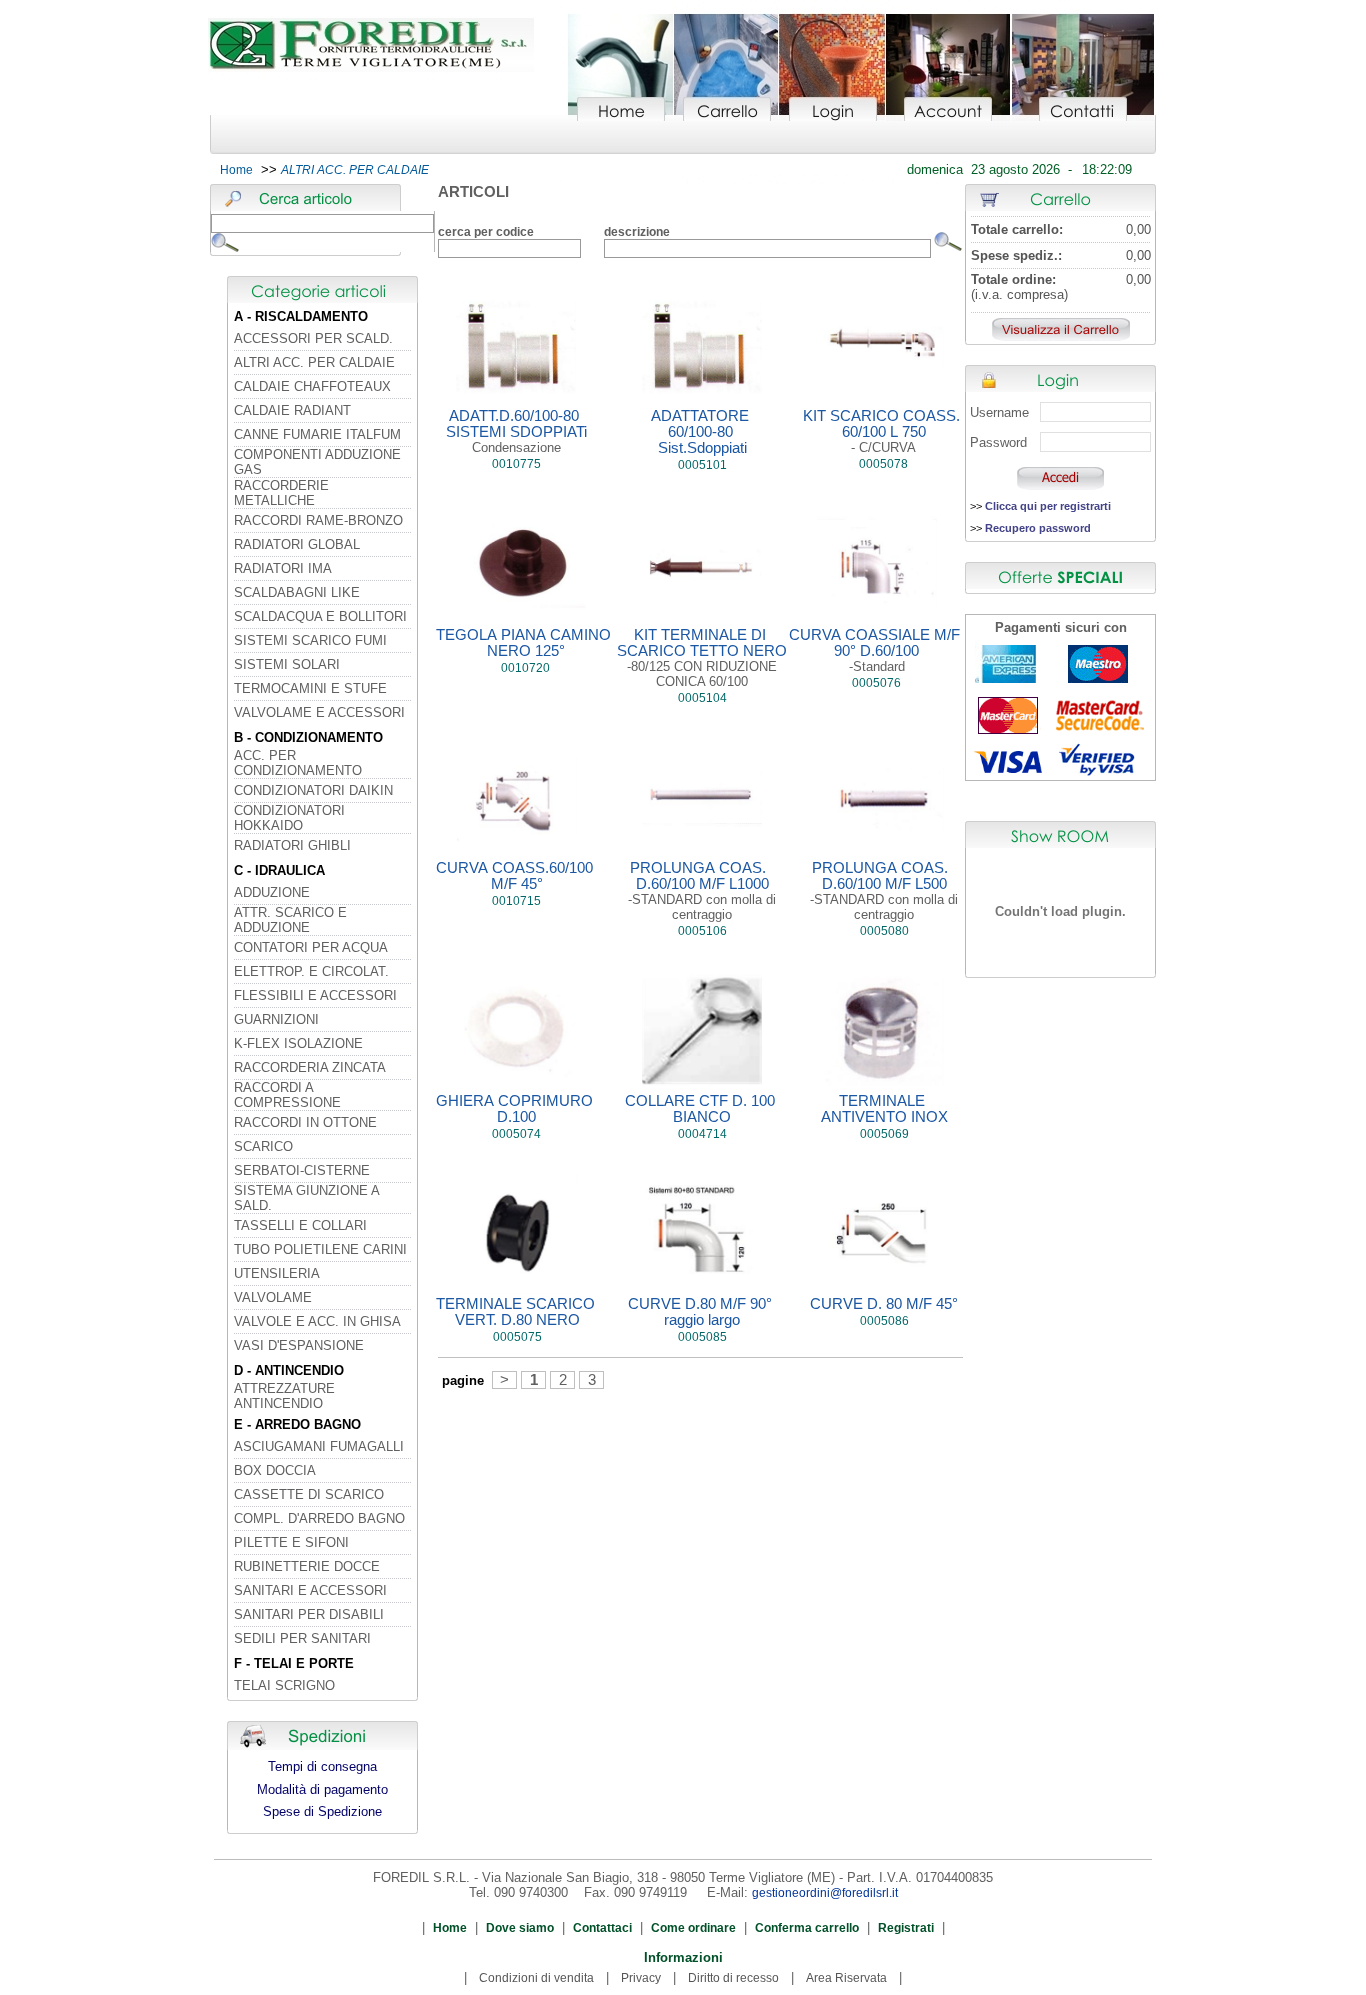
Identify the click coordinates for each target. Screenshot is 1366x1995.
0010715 (516, 901)
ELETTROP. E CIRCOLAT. (311, 971)
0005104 (702, 698)
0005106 (702, 931)
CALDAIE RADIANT (292, 410)
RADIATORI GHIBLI (292, 845)
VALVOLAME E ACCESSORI (319, 712)
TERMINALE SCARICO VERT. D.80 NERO (517, 1312)
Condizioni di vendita (536, 1978)
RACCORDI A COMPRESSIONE (287, 1095)
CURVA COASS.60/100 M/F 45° (516, 876)
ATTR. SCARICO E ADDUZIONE (290, 920)
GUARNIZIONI (276, 1019)
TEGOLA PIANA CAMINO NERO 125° (525, 643)
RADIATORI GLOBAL (297, 544)
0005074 (516, 1134)
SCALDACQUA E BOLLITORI (320, 616)
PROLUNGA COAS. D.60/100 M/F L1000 (702, 891)
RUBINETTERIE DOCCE (307, 1566)
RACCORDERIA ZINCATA (310, 1067)
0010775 (516, 464)
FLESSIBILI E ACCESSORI (315, 995)
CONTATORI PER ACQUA (311, 947)
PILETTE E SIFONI (291, 1542)
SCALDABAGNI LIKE (297, 592)
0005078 (883, 464)
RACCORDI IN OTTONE (305, 1122)
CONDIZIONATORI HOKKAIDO (289, 818)
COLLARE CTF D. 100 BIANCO (702, 1109)
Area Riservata (846, 1978)
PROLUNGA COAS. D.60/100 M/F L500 (884, 891)
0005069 (884, 1134)
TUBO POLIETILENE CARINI (320, 1249)
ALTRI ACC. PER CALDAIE (314, 362)
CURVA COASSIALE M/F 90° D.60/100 (876, 650)
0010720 (525, 668)
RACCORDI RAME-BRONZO (318, 520)
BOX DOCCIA (275, 1470)
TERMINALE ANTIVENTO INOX (884, 1109)
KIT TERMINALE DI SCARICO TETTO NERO (702, 658)
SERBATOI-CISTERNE (302, 1170)
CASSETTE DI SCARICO (309, 1494)
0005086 (884, 1321)
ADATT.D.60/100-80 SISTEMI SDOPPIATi (516, 431)
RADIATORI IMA (283, 568)
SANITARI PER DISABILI (309, 1614)
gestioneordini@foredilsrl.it (825, 1893)
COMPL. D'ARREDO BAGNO (319, 1518)
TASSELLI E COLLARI (300, 1225)
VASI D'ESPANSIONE (299, 1345)
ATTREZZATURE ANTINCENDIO (284, 1396)
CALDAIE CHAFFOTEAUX (312, 386)
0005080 (884, 931)
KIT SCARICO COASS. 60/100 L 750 (883, 431)
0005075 (517, 1337)
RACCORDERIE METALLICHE (281, 493)
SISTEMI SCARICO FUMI (310, 640)
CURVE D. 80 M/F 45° (884, 1304)
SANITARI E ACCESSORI (310, 1590)
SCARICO (263, 1146)
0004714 (702, 1134)
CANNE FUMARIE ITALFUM (317, 434)
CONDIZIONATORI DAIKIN (313, 790)
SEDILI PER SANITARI (302, 1638)
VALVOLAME (273, 1297)
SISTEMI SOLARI (287, 664)
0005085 (702, 1337)
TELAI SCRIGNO (284, 1685)
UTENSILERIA (277, 1273)
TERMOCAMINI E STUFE (310, 688)
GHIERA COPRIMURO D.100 (516, 1109)
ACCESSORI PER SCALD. (313, 338)
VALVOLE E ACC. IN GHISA (317, 1321)
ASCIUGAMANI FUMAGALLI (319, 1446)
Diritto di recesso (733, 1978)
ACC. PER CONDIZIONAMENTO (298, 763)
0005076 (876, 683)
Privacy (641, 1978)
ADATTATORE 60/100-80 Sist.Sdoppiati (702, 432)
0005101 (702, 465)
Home (236, 170)
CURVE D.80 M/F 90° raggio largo (702, 1312)
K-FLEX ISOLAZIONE (298, 1043)
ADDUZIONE (272, 892)
